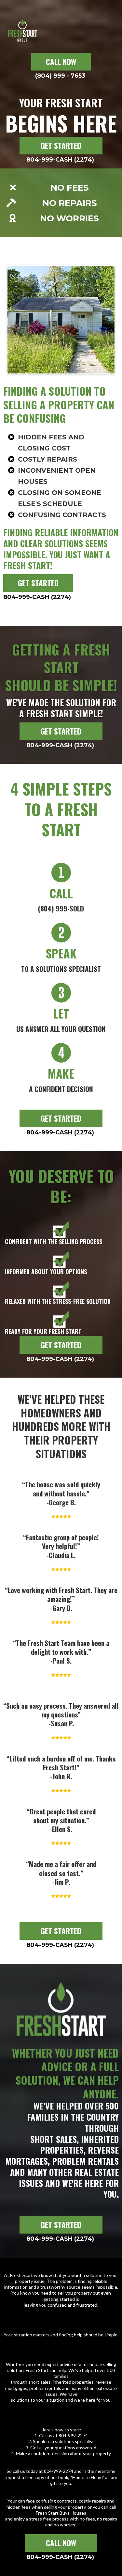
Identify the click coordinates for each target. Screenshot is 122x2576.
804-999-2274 (73, 2435)
